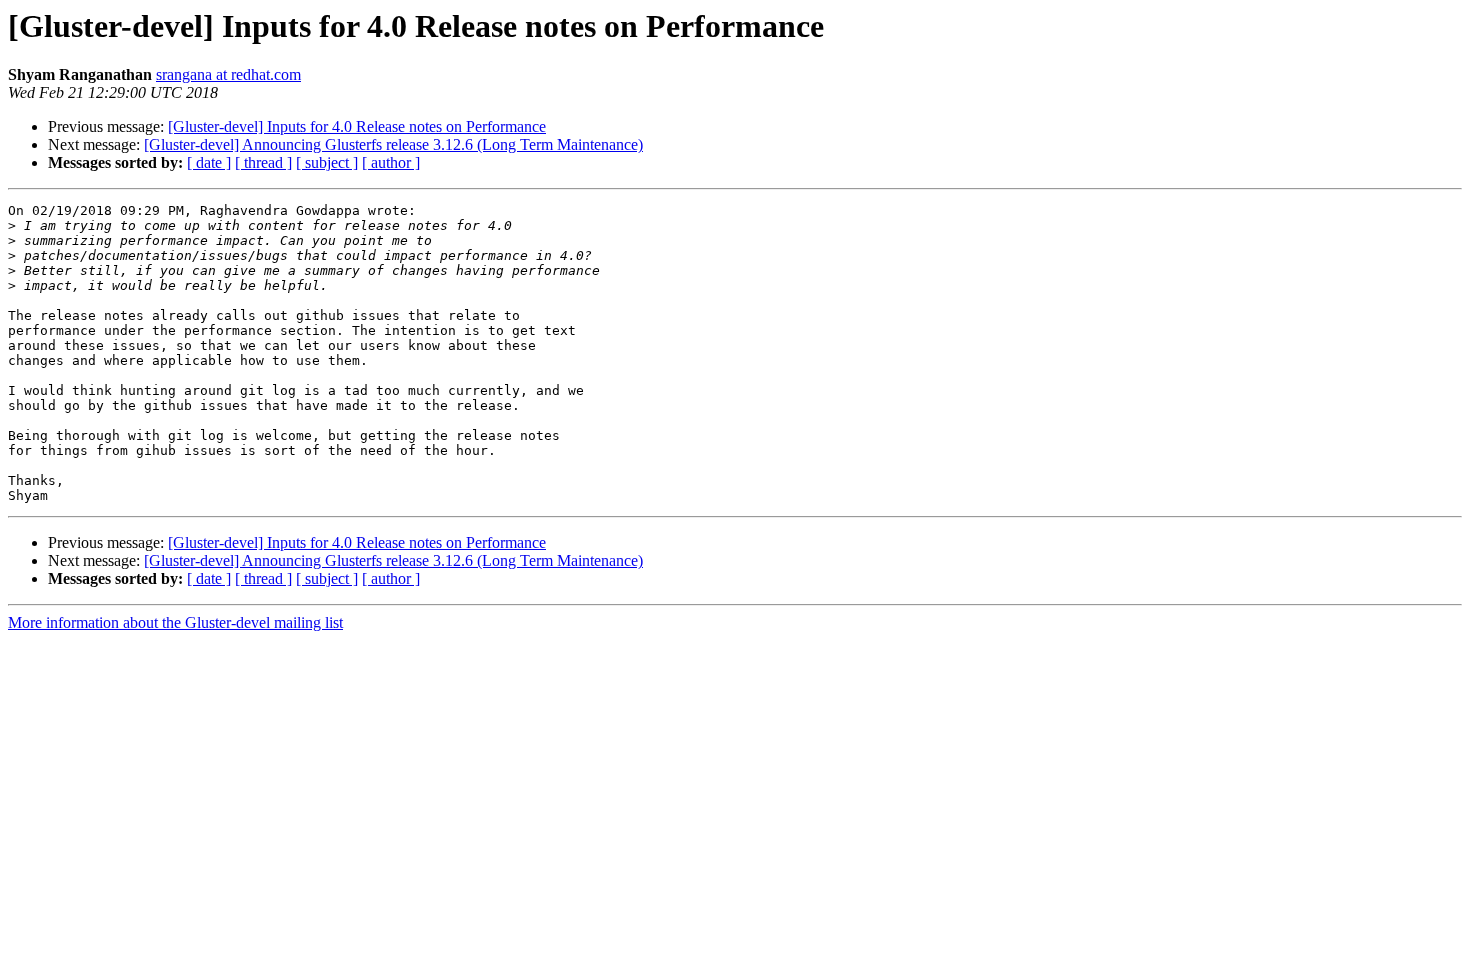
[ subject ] (327, 162)
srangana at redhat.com (228, 74)
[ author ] (391, 162)
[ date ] (209, 162)
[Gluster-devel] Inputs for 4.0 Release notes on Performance (357, 126)
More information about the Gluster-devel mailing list (175, 622)
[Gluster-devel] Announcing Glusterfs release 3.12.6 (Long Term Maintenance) (393, 144)
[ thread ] (263, 162)
